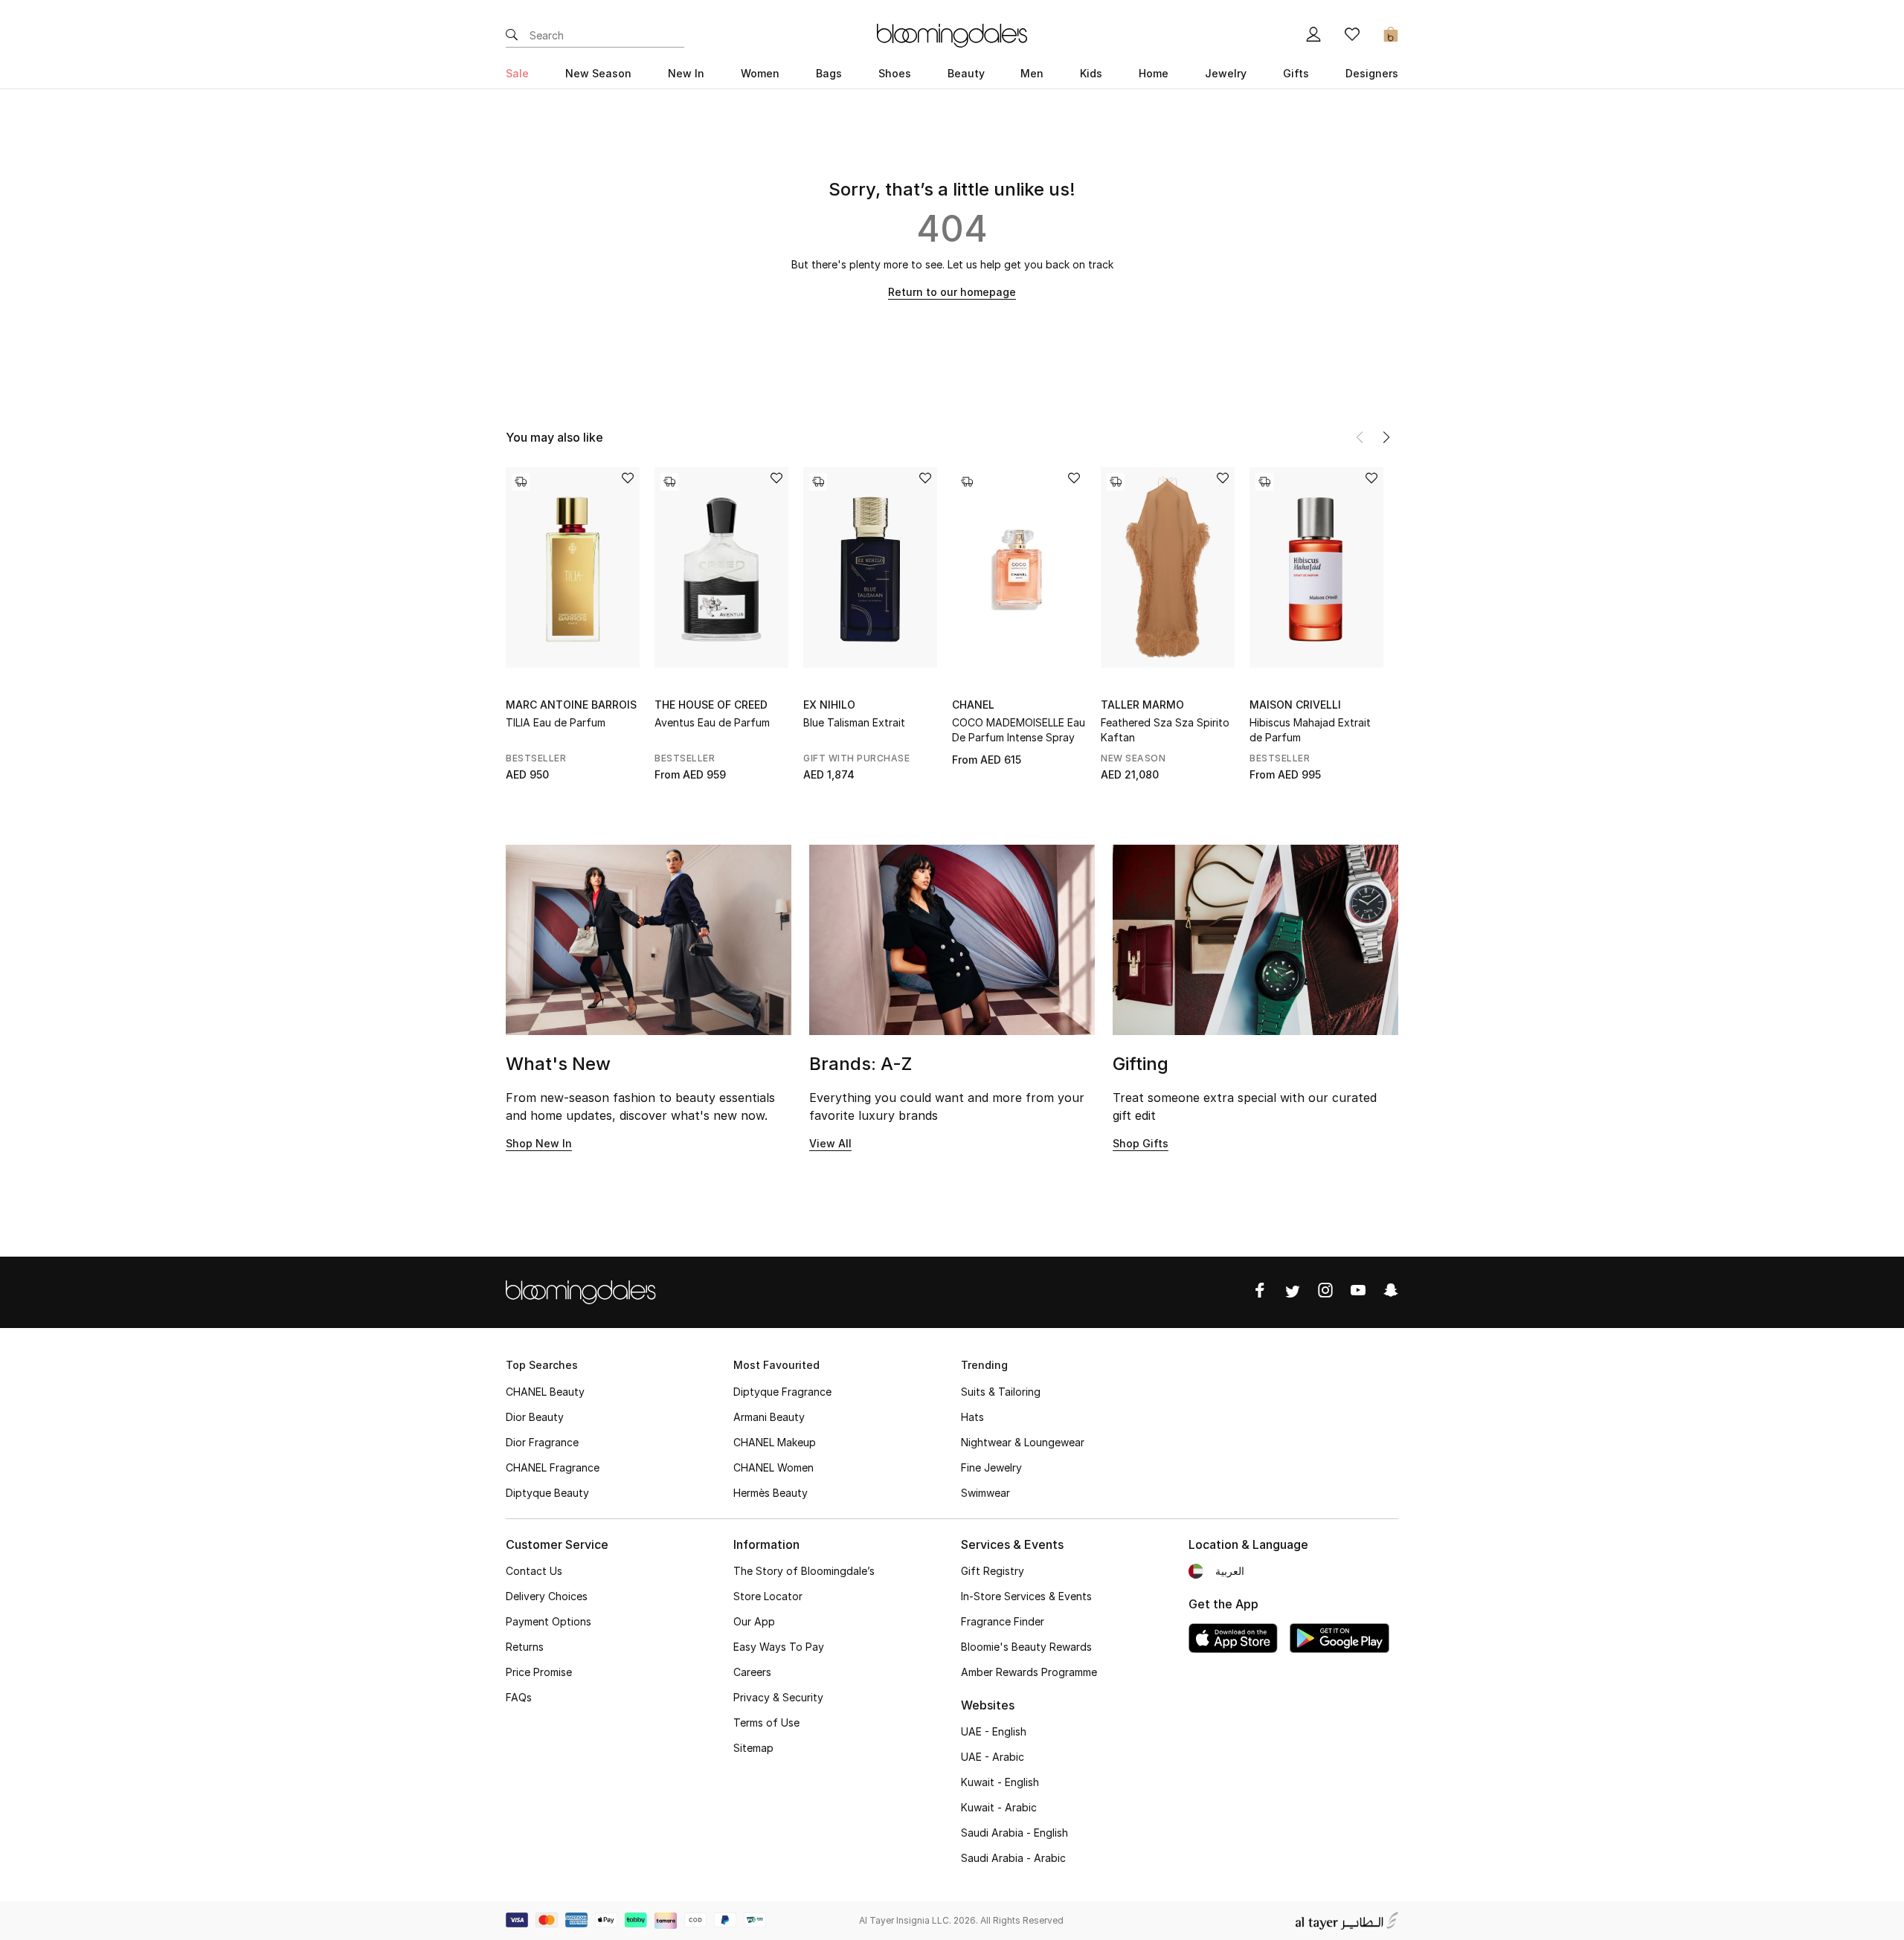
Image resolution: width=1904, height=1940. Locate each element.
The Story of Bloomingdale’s (804, 1571)
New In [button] (686, 73)
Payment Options (549, 1621)
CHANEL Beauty (545, 1392)
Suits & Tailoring (1001, 1392)
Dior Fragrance (542, 1442)
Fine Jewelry (991, 1467)
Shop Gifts (1141, 1143)
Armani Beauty (769, 1417)
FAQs (519, 1697)
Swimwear (985, 1493)
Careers (752, 1672)
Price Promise (539, 1672)
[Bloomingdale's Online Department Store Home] (952, 34)
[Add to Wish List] (628, 479)
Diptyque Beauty (547, 1493)
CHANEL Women (773, 1467)
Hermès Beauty (771, 1493)
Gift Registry (993, 1571)
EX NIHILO (829, 705)
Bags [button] (829, 73)
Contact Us (534, 1571)
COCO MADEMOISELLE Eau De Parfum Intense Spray (1019, 730)
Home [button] (1154, 73)
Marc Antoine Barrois (571, 705)
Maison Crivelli (1295, 705)
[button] (1386, 437)
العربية (1230, 1571)
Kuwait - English (1000, 1782)
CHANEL (973, 705)
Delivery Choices (547, 1596)
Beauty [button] (966, 73)
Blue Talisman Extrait (854, 722)
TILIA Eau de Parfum (556, 722)
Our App (754, 1621)
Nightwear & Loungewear (1023, 1442)
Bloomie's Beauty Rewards (1026, 1647)
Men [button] (1032, 73)
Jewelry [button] (1226, 73)
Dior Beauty (535, 1417)
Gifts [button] (1296, 73)
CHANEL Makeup (775, 1442)
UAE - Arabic (993, 1757)
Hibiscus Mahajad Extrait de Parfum (1310, 730)
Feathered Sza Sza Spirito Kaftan (1165, 730)
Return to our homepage (952, 292)
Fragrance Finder (1003, 1621)
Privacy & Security (778, 1697)
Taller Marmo (1142, 705)
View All (830, 1143)
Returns (525, 1647)
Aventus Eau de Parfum (712, 722)
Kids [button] (1091, 73)
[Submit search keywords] (512, 36)
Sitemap (753, 1748)
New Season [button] (598, 73)
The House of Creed (711, 705)
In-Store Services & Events (1026, 1596)
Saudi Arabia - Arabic (1013, 1858)
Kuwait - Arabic (999, 1807)
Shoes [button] (895, 73)
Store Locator (768, 1596)
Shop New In (539, 1143)
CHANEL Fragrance (553, 1467)
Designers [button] (1372, 73)
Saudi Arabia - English (1014, 1833)
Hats (972, 1417)
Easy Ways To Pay (779, 1647)
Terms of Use (766, 1723)
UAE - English (994, 1731)
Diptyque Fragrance (782, 1392)
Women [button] (760, 73)
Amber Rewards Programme (1029, 1672)
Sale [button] (517, 73)
